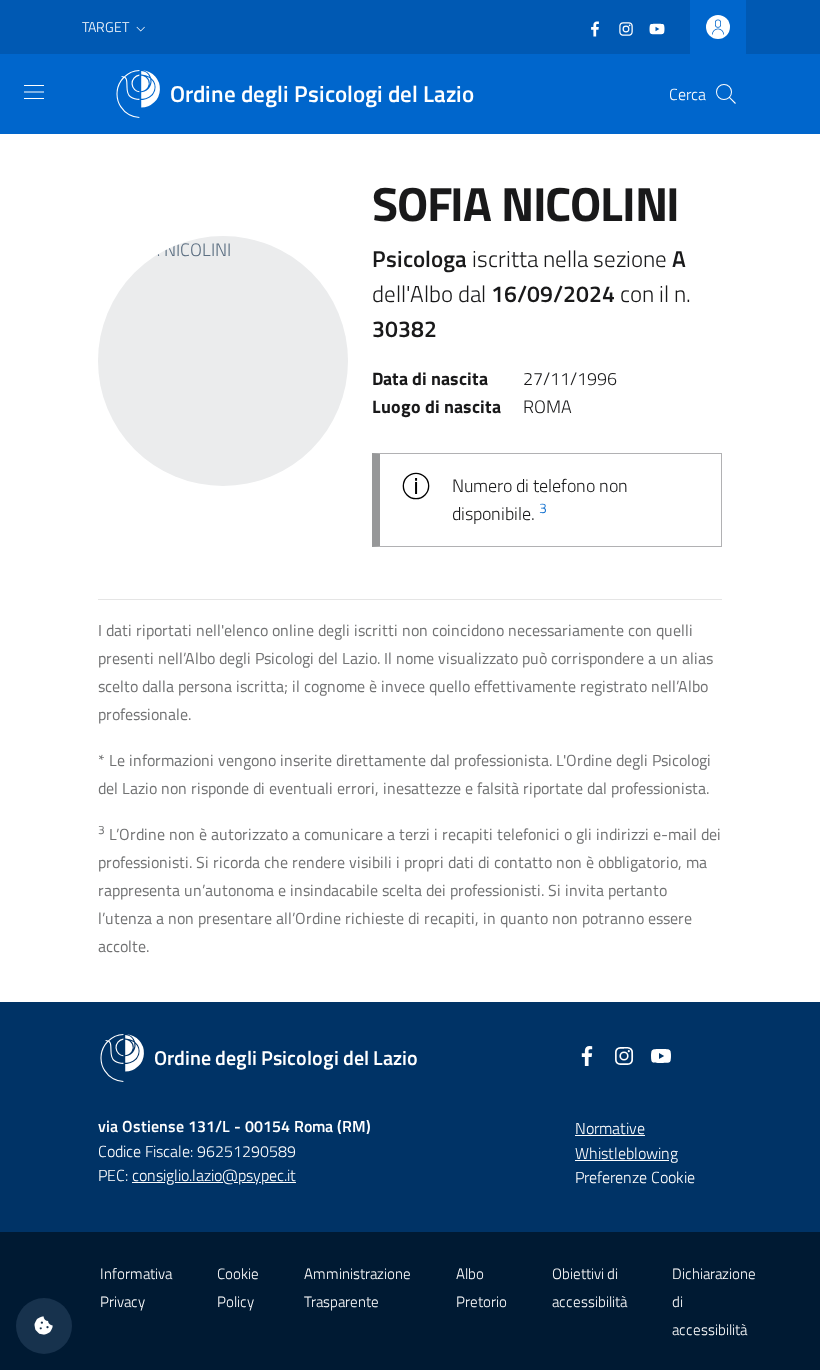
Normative (610, 1128)
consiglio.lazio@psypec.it (214, 1175)
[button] (116, 27)
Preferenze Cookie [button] (635, 1177)
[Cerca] (726, 94)
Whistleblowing (626, 1153)
